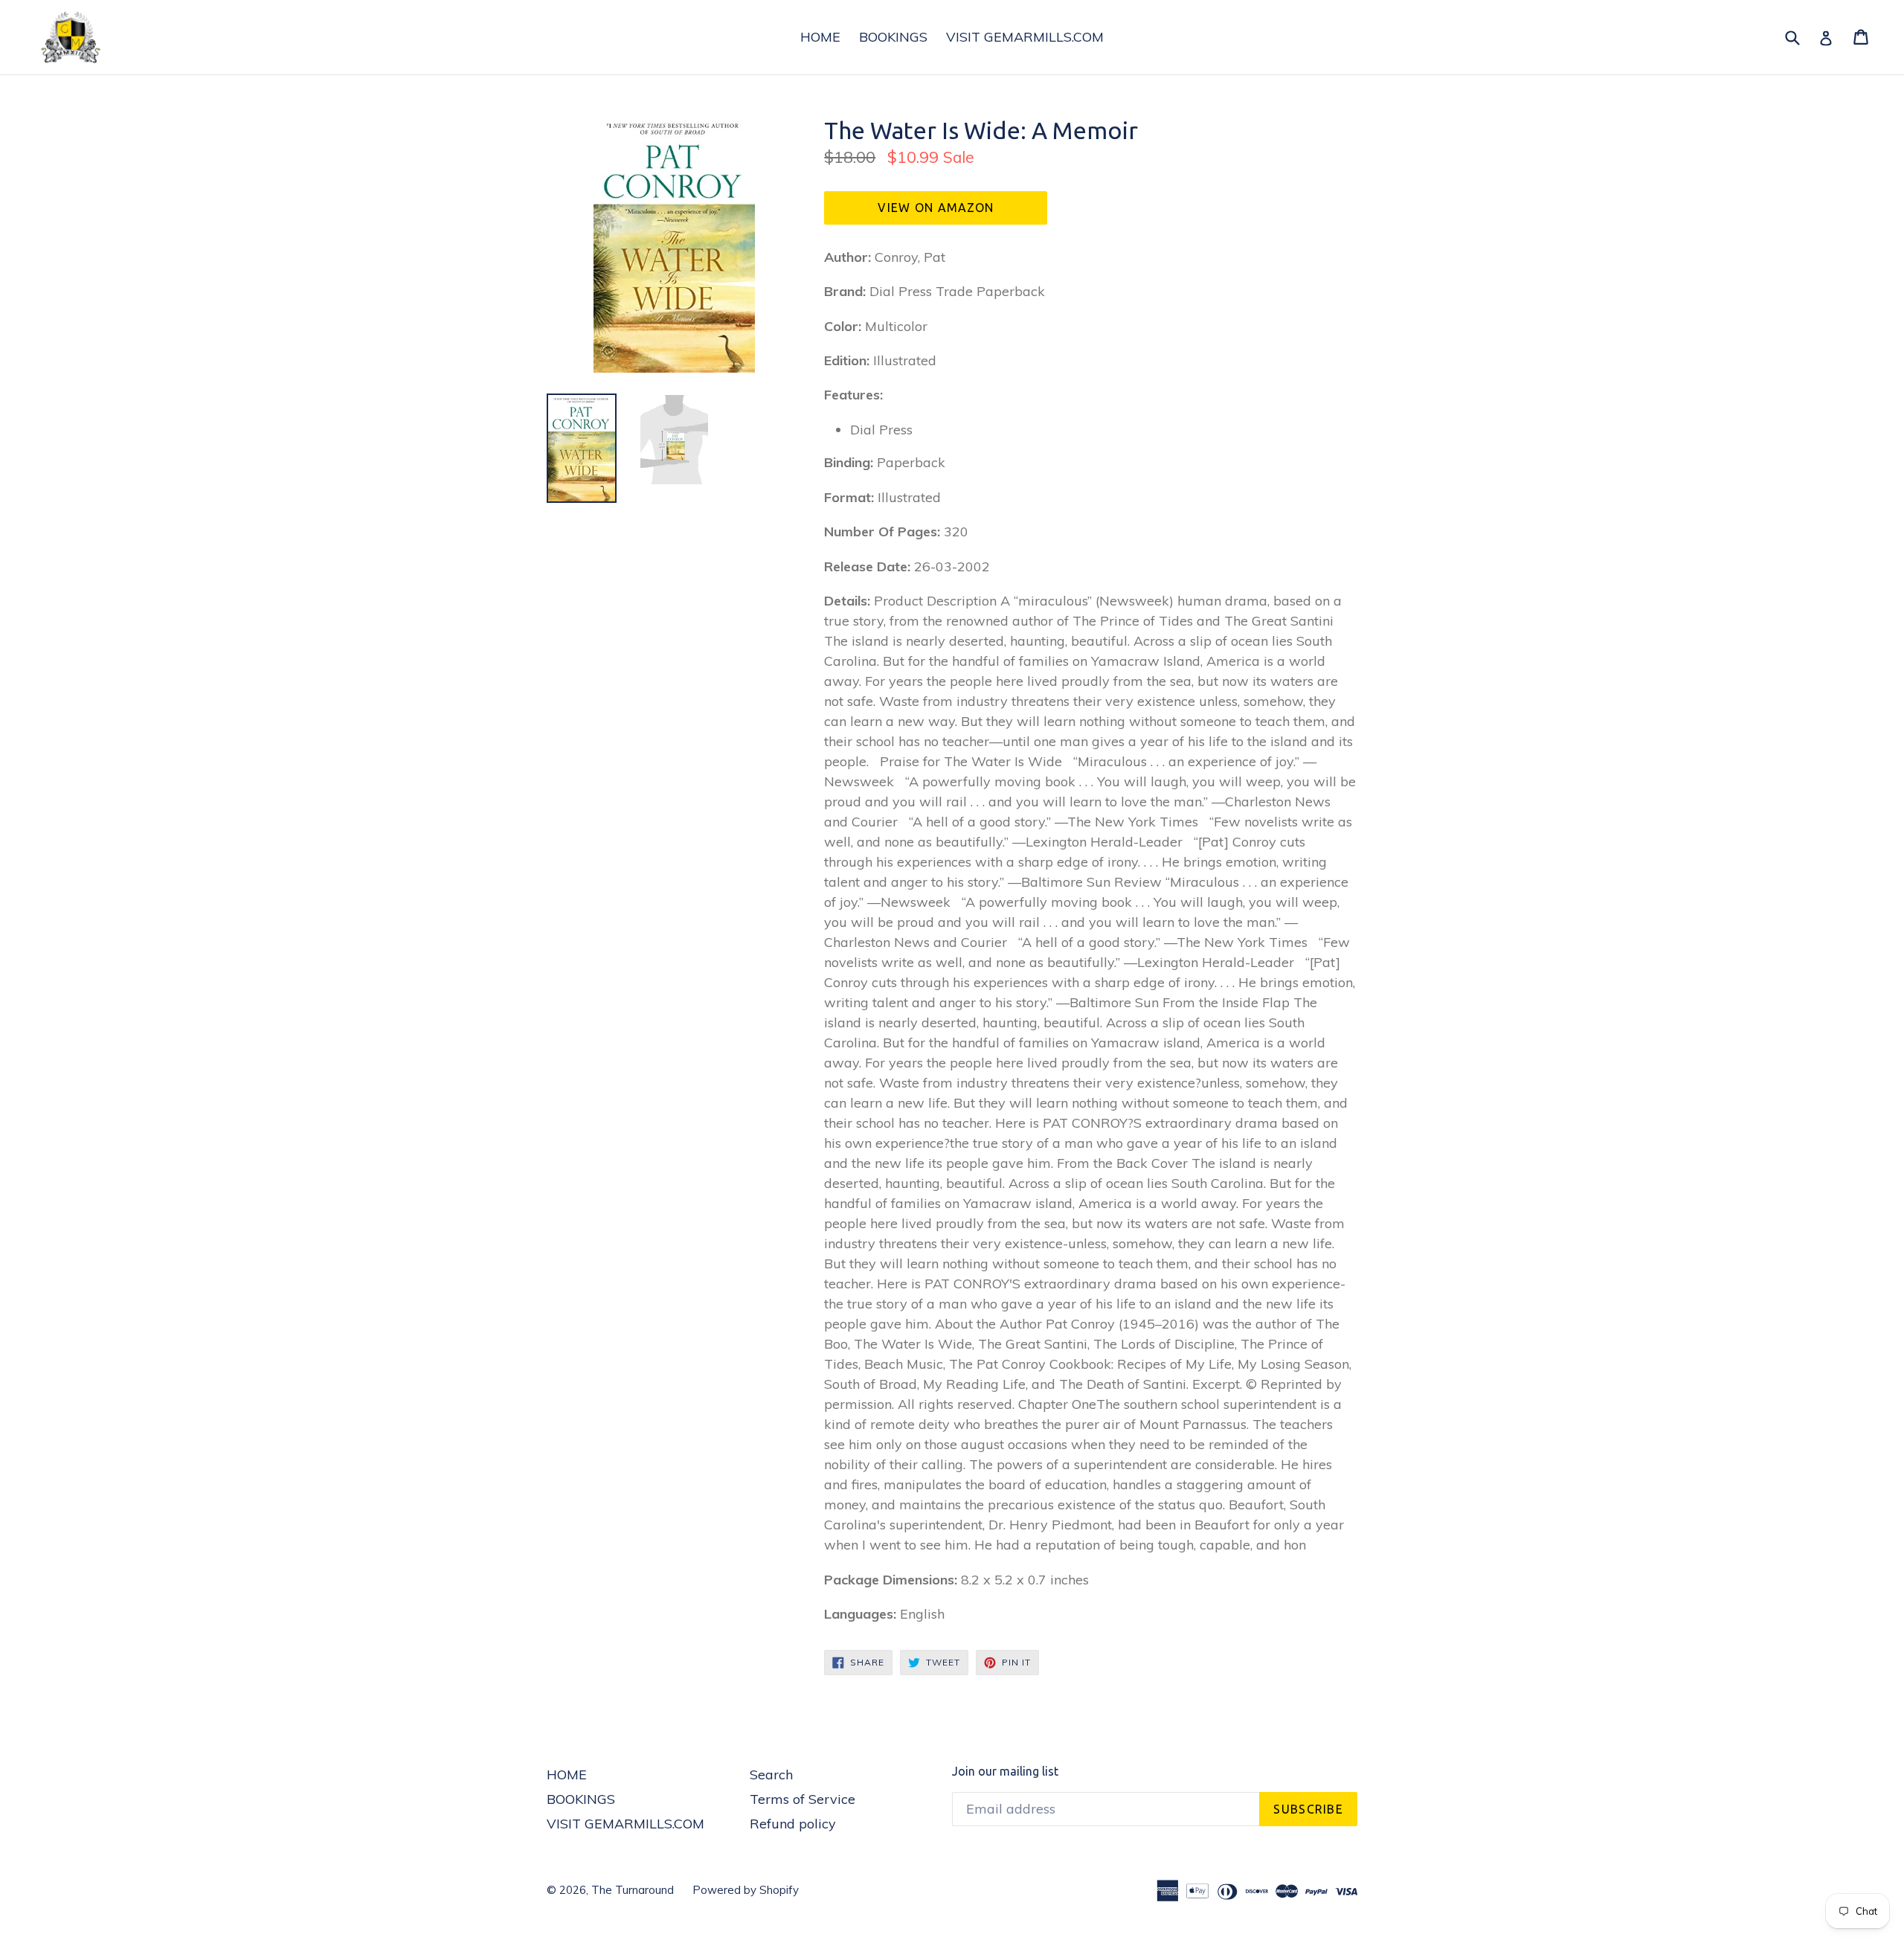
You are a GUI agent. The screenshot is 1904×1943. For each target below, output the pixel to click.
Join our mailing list (1005, 1771)
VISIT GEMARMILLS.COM (1025, 37)
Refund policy (793, 1824)
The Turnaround (633, 1890)
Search (771, 1775)
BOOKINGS (893, 37)
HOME (820, 37)
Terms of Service (803, 1799)
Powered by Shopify (746, 1890)
